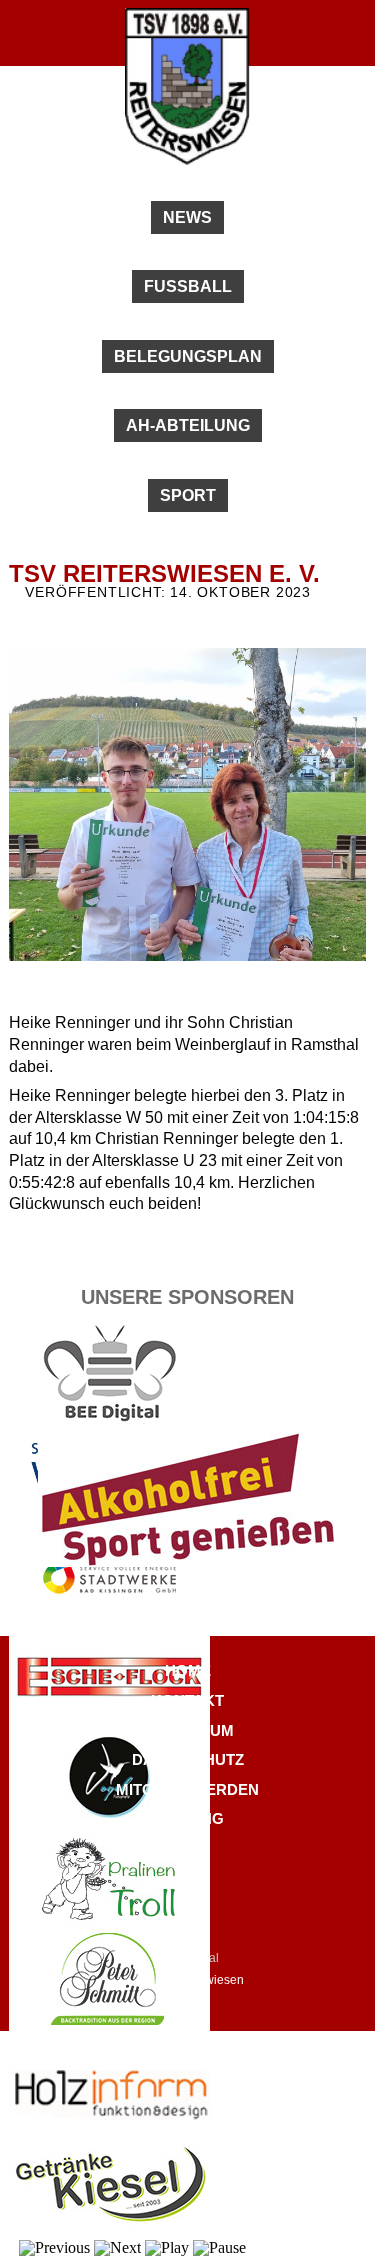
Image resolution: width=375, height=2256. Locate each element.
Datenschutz (188, 1759)
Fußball (188, 286)
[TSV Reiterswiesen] (187, 160)
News (187, 217)
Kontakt (187, 1700)
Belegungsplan (188, 356)
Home (188, 1670)
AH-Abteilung (188, 425)
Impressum (188, 1730)
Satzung (188, 1818)
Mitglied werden (187, 1789)
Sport (188, 495)
